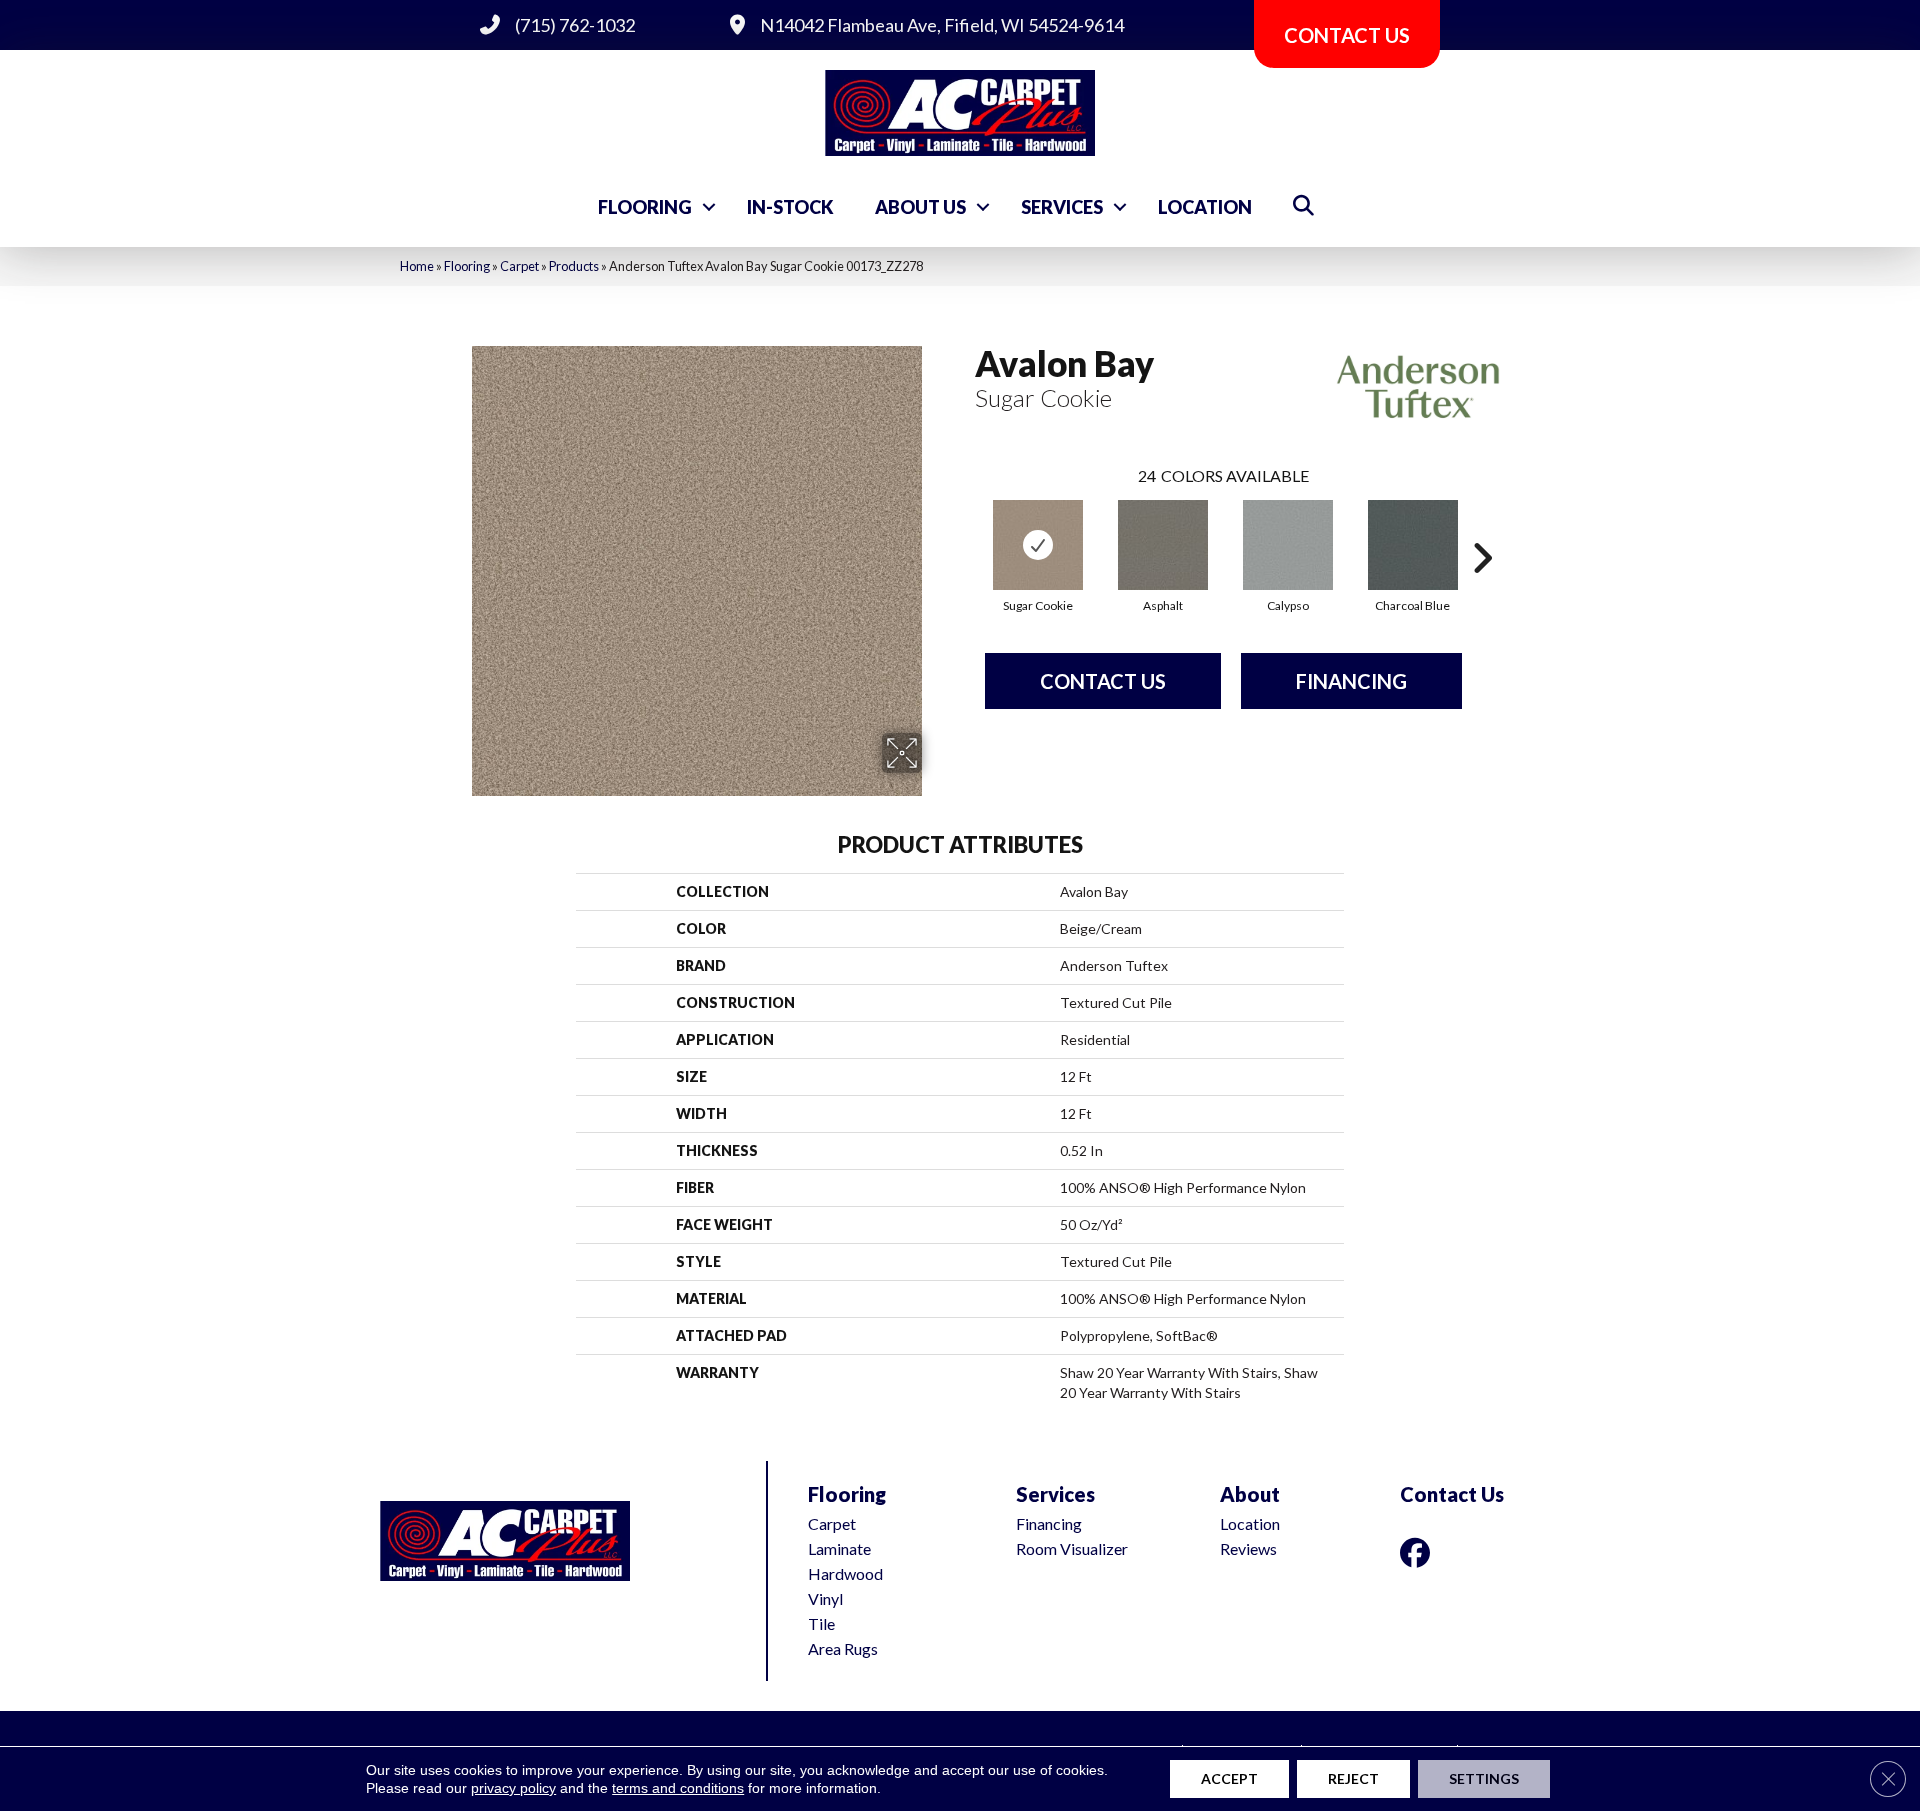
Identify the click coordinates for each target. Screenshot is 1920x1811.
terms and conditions (678, 1788)
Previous (965, 528)
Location (1205, 207)
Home (417, 266)
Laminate (839, 1548)
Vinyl (825, 1598)
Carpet (519, 266)
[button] (709, 207)
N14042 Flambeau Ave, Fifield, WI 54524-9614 (942, 25)
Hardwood (845, 1573)
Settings (1484, 1778)
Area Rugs (843, 1648)
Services (1062, 207)
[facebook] (1419, 1552)
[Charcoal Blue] (1413, 545)
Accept (1229, 1778)
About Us (920, 207)
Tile (821, 1623)
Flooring (645, 207)
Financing (1351, 681)
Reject (1353, 1778)
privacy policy (513, 1788)
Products (574, 266)
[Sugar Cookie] (1038, 545)
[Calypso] (1288, 545)
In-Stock (790, 207)
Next (1482, 528)
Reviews (1248, 1548)
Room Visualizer (1072, 1548)
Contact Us (1103, 681)
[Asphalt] (1163, 545)
